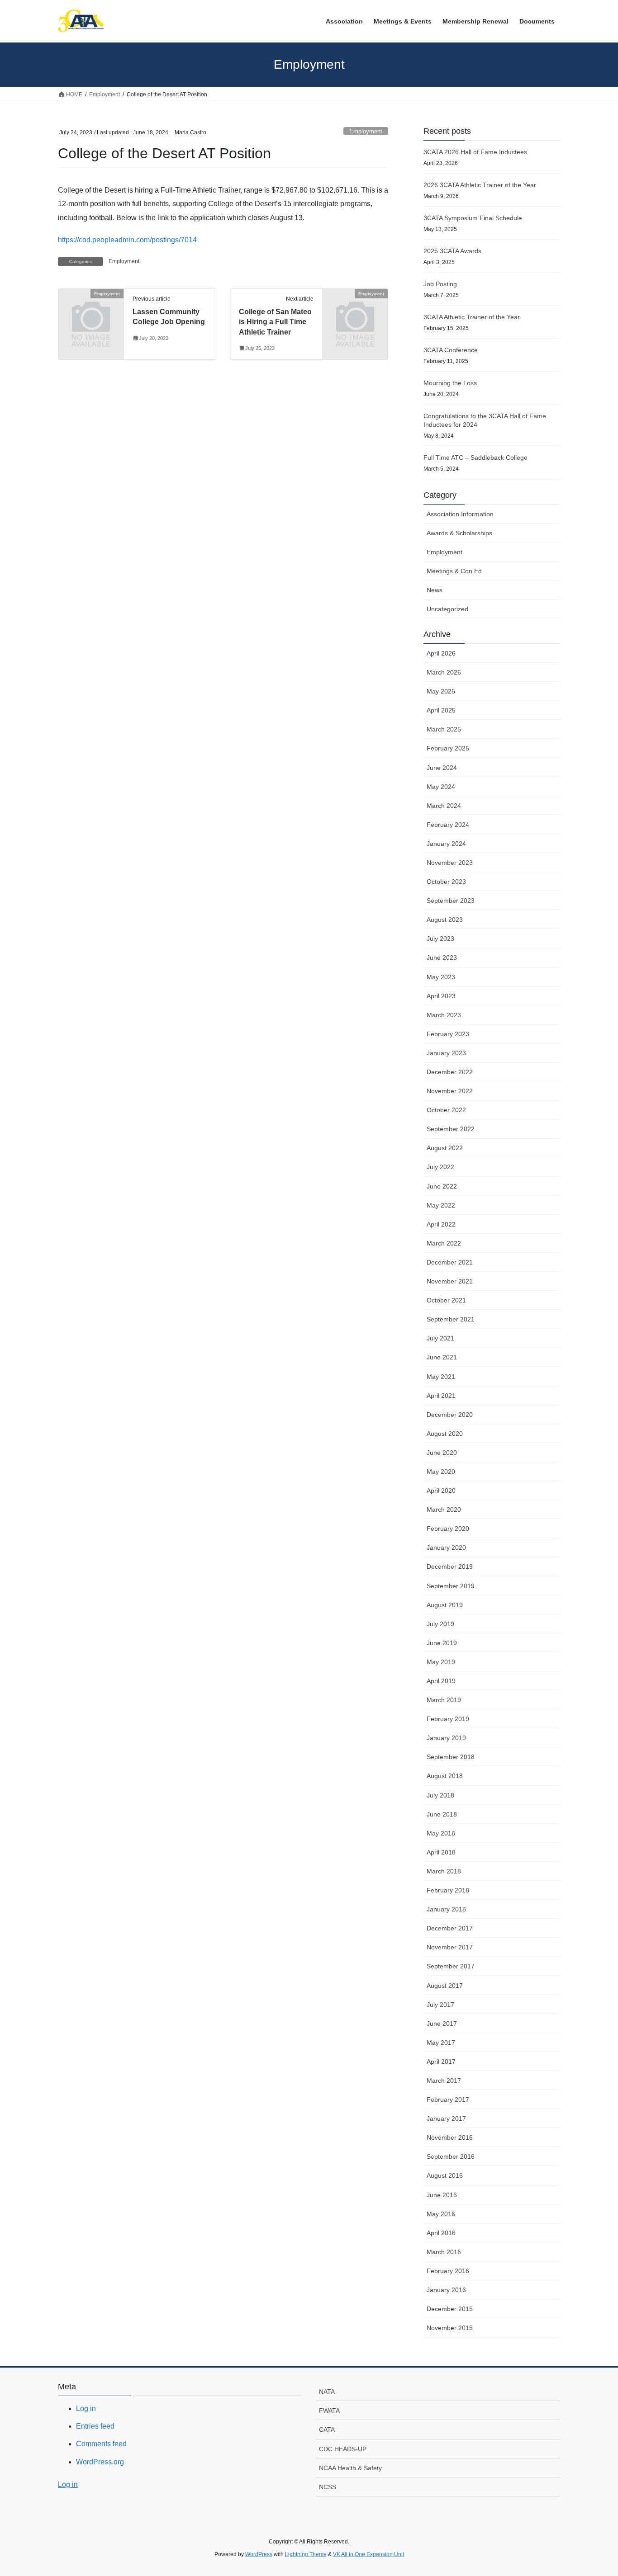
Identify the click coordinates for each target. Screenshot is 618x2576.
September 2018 (451, 1757)
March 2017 (444, 2081)
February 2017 (448, 2099)
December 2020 (450, 1415)
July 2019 (440, 1624)
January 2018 (446, 1909)
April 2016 (441, 2233)
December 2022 (450, 1072)
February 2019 (448, 1719)
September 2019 (451, 1586)
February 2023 (448, 1034)
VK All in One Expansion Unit (368, 2554)
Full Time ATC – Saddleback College (475, 458)
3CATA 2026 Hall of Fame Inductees (475, 152)
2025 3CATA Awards (452, 251)
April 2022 (441, 1224)
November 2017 (450, 1947)
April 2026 (441, 653)
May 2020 (441, 1472)
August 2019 (445, 1605)
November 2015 (450, 2328)
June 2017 (442, 2024)
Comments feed (101, 2444)
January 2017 (446, 2118)
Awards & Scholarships (459, 533)
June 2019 (442, 1643)
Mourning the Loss (450, 383)
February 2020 (448, 1529)
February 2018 (448, 1890)
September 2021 (451, 1319)
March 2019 (444, 1700)
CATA (327, 2430)
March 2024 (444, 806)
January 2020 (446, 1547)
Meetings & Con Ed (454, 571)
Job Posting (440, 284)
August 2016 (445, 2175)
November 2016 (450, 2137)
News (435, 590)
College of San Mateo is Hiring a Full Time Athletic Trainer (275, 322)
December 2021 (450, 1262)
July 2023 (440, 939)
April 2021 (441, 1396)
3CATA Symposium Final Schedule (473, 218)
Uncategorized (447, 609)
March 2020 (444, 1510)
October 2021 (446, 1300)
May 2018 (441, 1833)
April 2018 (441, 1852)
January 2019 (446, 1738)
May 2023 (441, 977)
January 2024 (446, 844)
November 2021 (450, 1281)
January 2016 (446, 2290)
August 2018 (445, 1776)
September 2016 (451, 2156)
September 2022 (451, 1129)
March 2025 (444, 729)
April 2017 (441, 2062)
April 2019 (441, 1681)
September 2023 (451, 901)
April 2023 (441, 996)
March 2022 (444, 1243)
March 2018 (444, 1871)
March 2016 (444, 2252)
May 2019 (441, 1662)
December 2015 (450, 2309)
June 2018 (442, 1814)
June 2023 (442, 958)
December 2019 (450, 1566)
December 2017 (450, 1928)
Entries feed (95, 2426)
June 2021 (442, 1357)
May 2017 (441, 2043)
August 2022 (445, 1148)
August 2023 (445, 920)
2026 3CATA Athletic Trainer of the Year (480, 185)
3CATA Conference (451, 350)
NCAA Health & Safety (350, 2468)
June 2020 (442, 1453)
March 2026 (444, 672)
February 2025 (448, 748)
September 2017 (451, 1966)
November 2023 (450, 863)
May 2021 (441, 1377)
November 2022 (450, 1091)
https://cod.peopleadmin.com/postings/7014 (127, 240)
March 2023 (444, 1015)
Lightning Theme (306, 2554)
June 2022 (442, 1186)
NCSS (328, 2487)
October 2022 (446, 1110)
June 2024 (442, 768)
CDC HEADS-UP (343, 2449)
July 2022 (440, 1167)
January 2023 (446, 1053)
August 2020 (445, 1434)
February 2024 (448, 825)
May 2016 (441, 2214)
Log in (86, 2409)
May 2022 (441, 1205)
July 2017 (440, 2005)
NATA (327, 2392)
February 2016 (448, 2271)
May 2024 (441, 787)
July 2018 (440, 1795)
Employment (366, 131)
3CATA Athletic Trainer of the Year (472, 317)
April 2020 (441, 1491)
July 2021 (440, 1338)
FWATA (329, 2411)
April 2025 (441, 710)
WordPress (259, 2554)
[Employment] (91, 309)
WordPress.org (100, 2462)
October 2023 (446, 882)
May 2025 (441, 691)
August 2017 (445, 1986)
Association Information (460, 514)
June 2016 (442, 2195)
